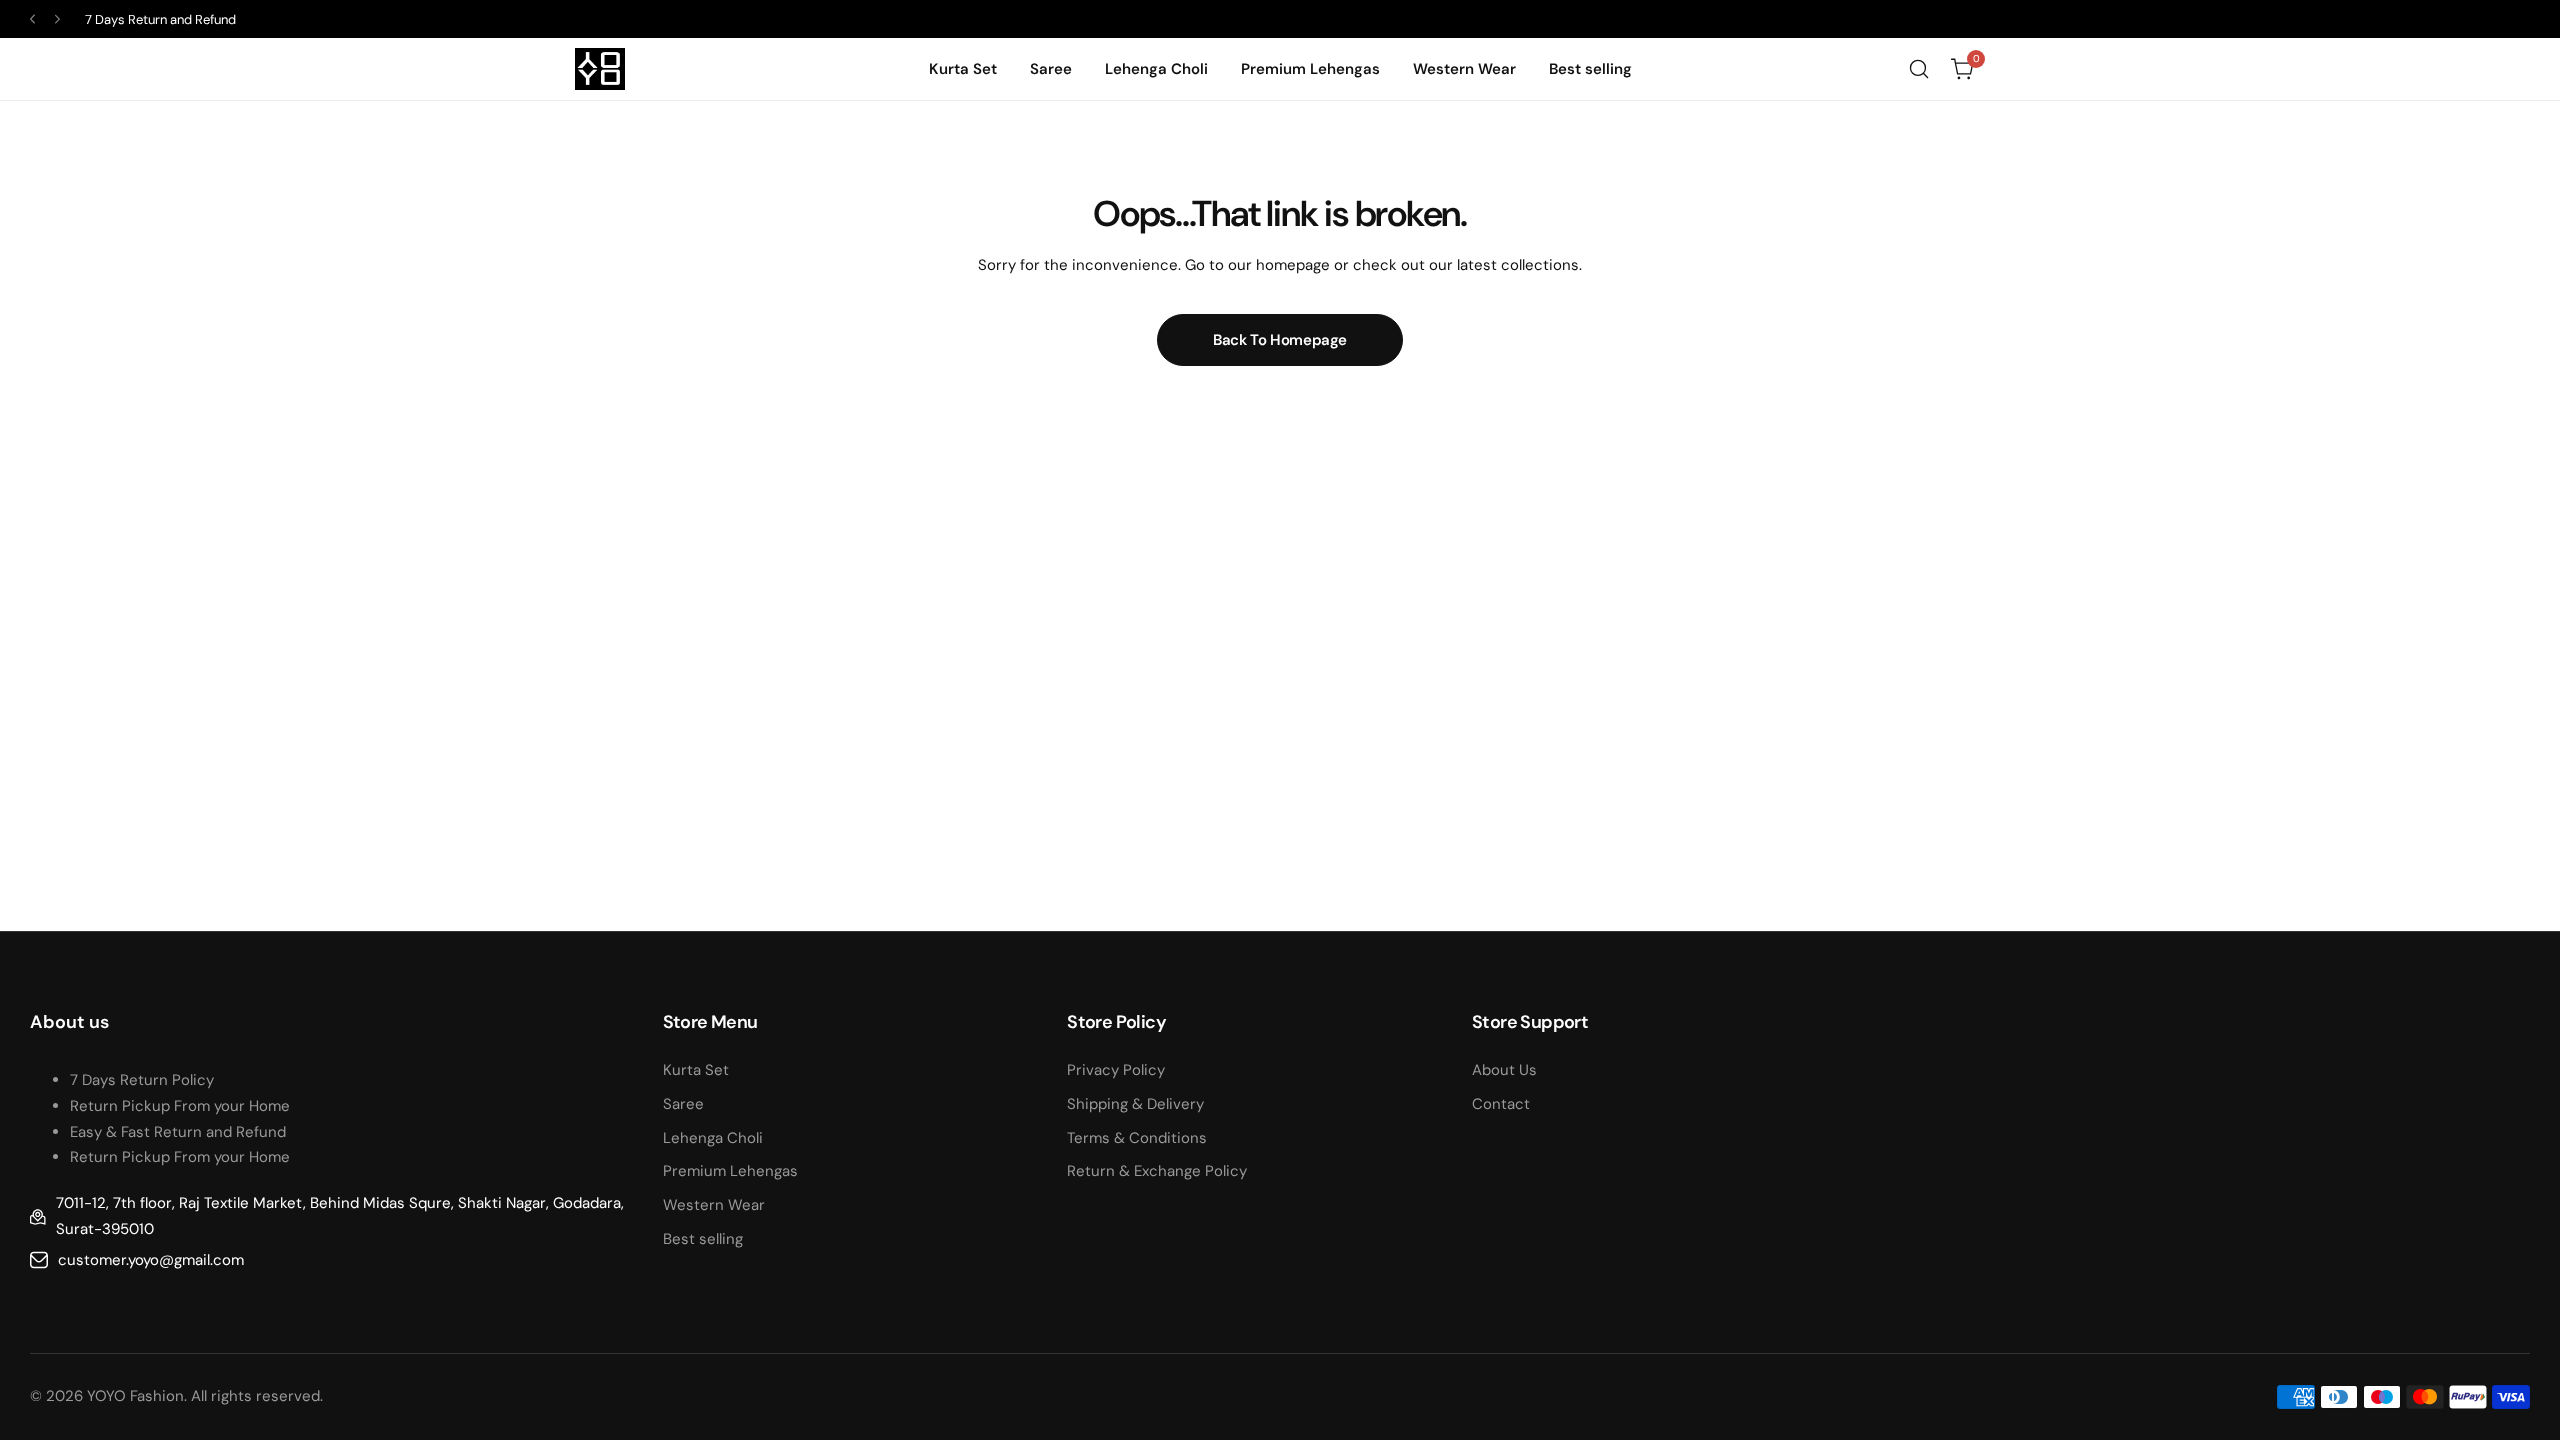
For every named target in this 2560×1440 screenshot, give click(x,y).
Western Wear (714, 1205)
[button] (32, 19)
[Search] (1919, 69)
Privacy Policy (1116, 1070)
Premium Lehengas (730, 1171)
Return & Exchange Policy (1157, 1171)
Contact (1501, 1104)
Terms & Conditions (1137, 1138)
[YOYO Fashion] (600, 69)
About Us (1504, 1070)
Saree (683, 1104)
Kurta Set (696, 1070)
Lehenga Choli (713, 1138)
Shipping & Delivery (1135, 1104)
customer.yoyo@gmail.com (151, 1260)
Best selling (703, 1239)
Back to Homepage (1280, 340)
